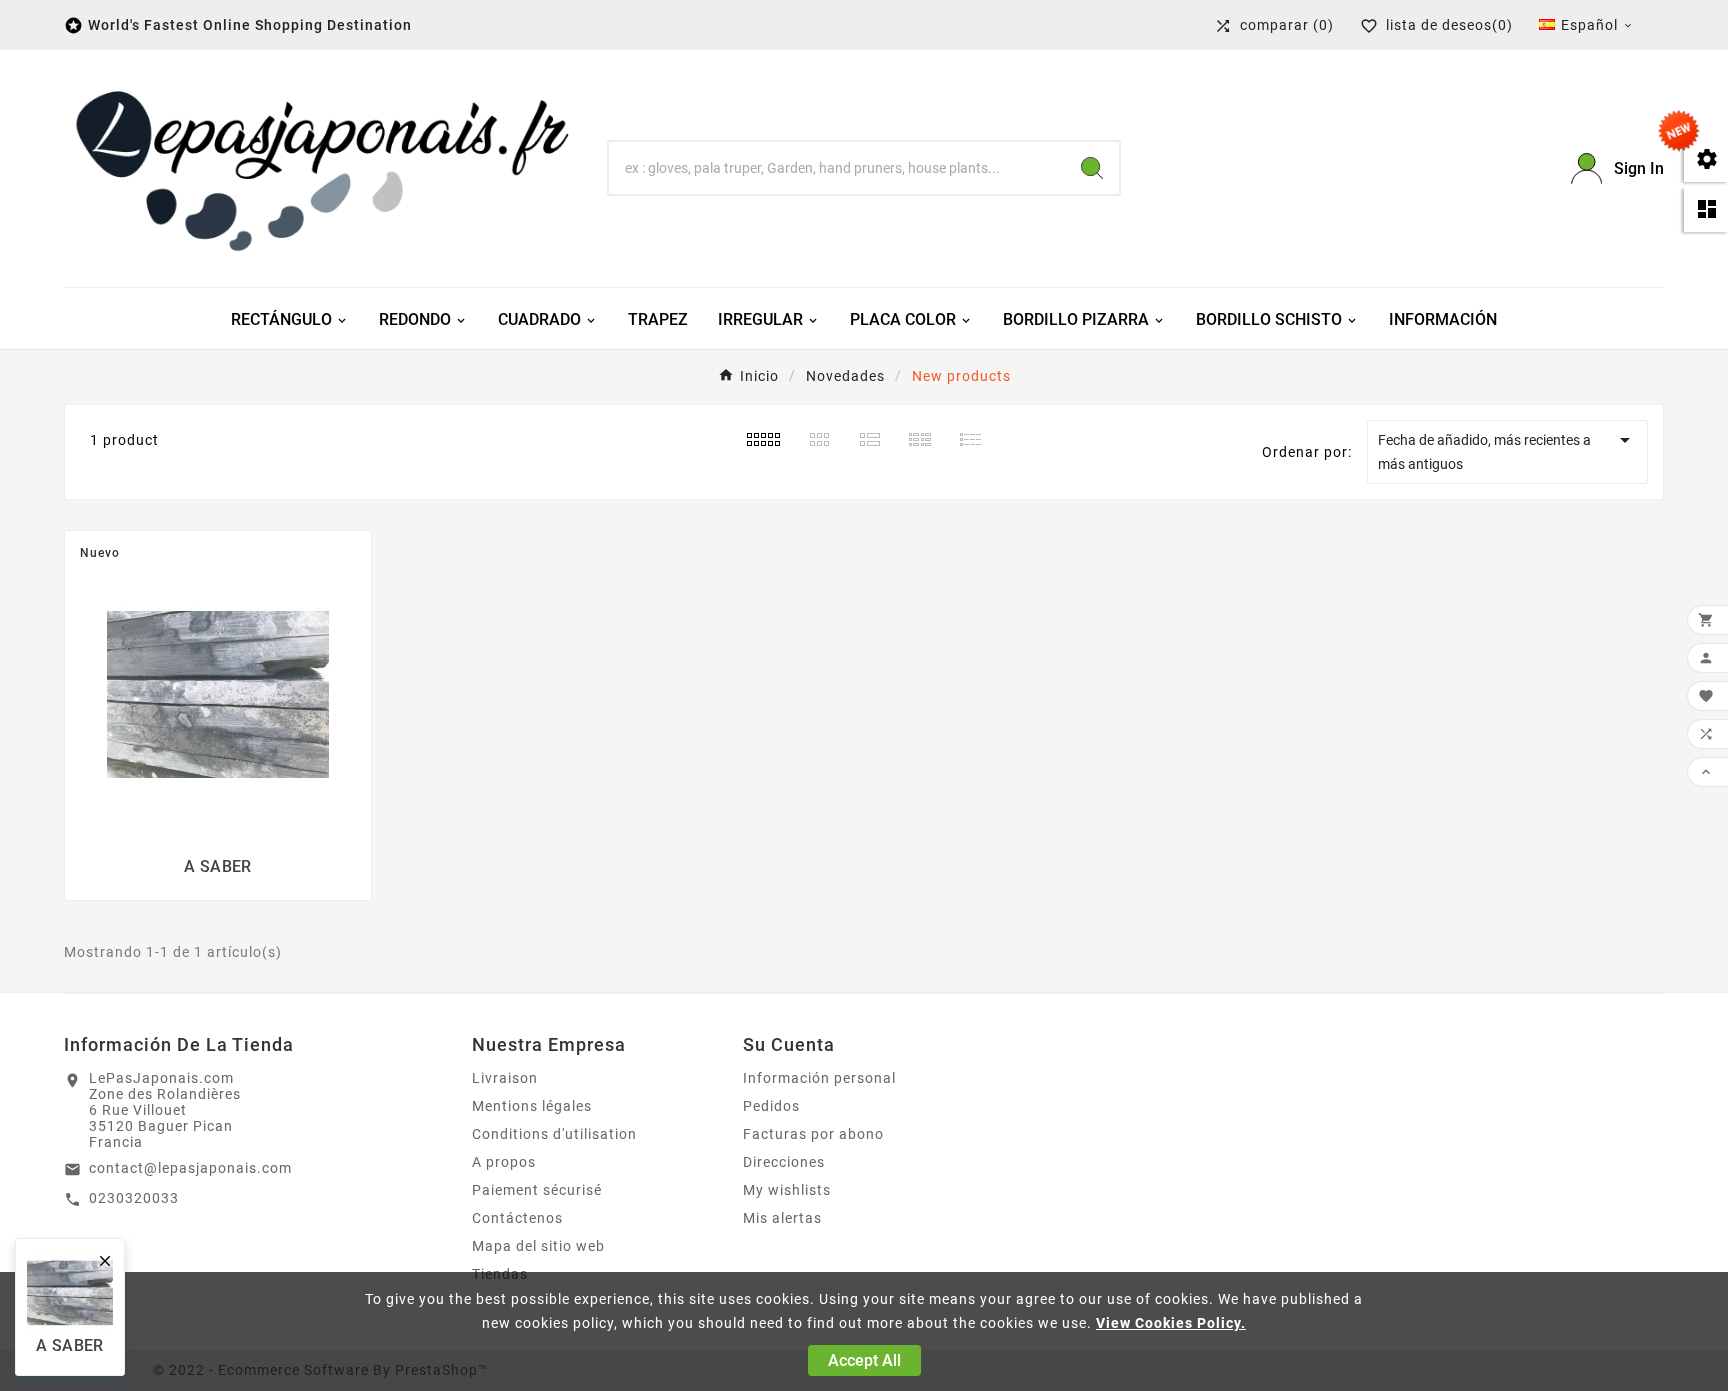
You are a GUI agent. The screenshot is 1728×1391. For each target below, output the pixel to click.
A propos (504, 1162)
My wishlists (787, 1190)
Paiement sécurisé (537, 1190)
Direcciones (784, 1162)
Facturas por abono (813, 1134)
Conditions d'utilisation (554, 1134)
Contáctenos (517, 1218)
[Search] (1092, 168)
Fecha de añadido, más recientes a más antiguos (1507, 450)
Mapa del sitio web (538, 1246)
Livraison (505, 1078)
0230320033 (134, 1198)
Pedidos (771, 1106)
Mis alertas (782, 1218)
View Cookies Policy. (1171, 1323)
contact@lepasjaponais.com (190, 1168)
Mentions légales (532, 1106)
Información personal (819, 1078)
